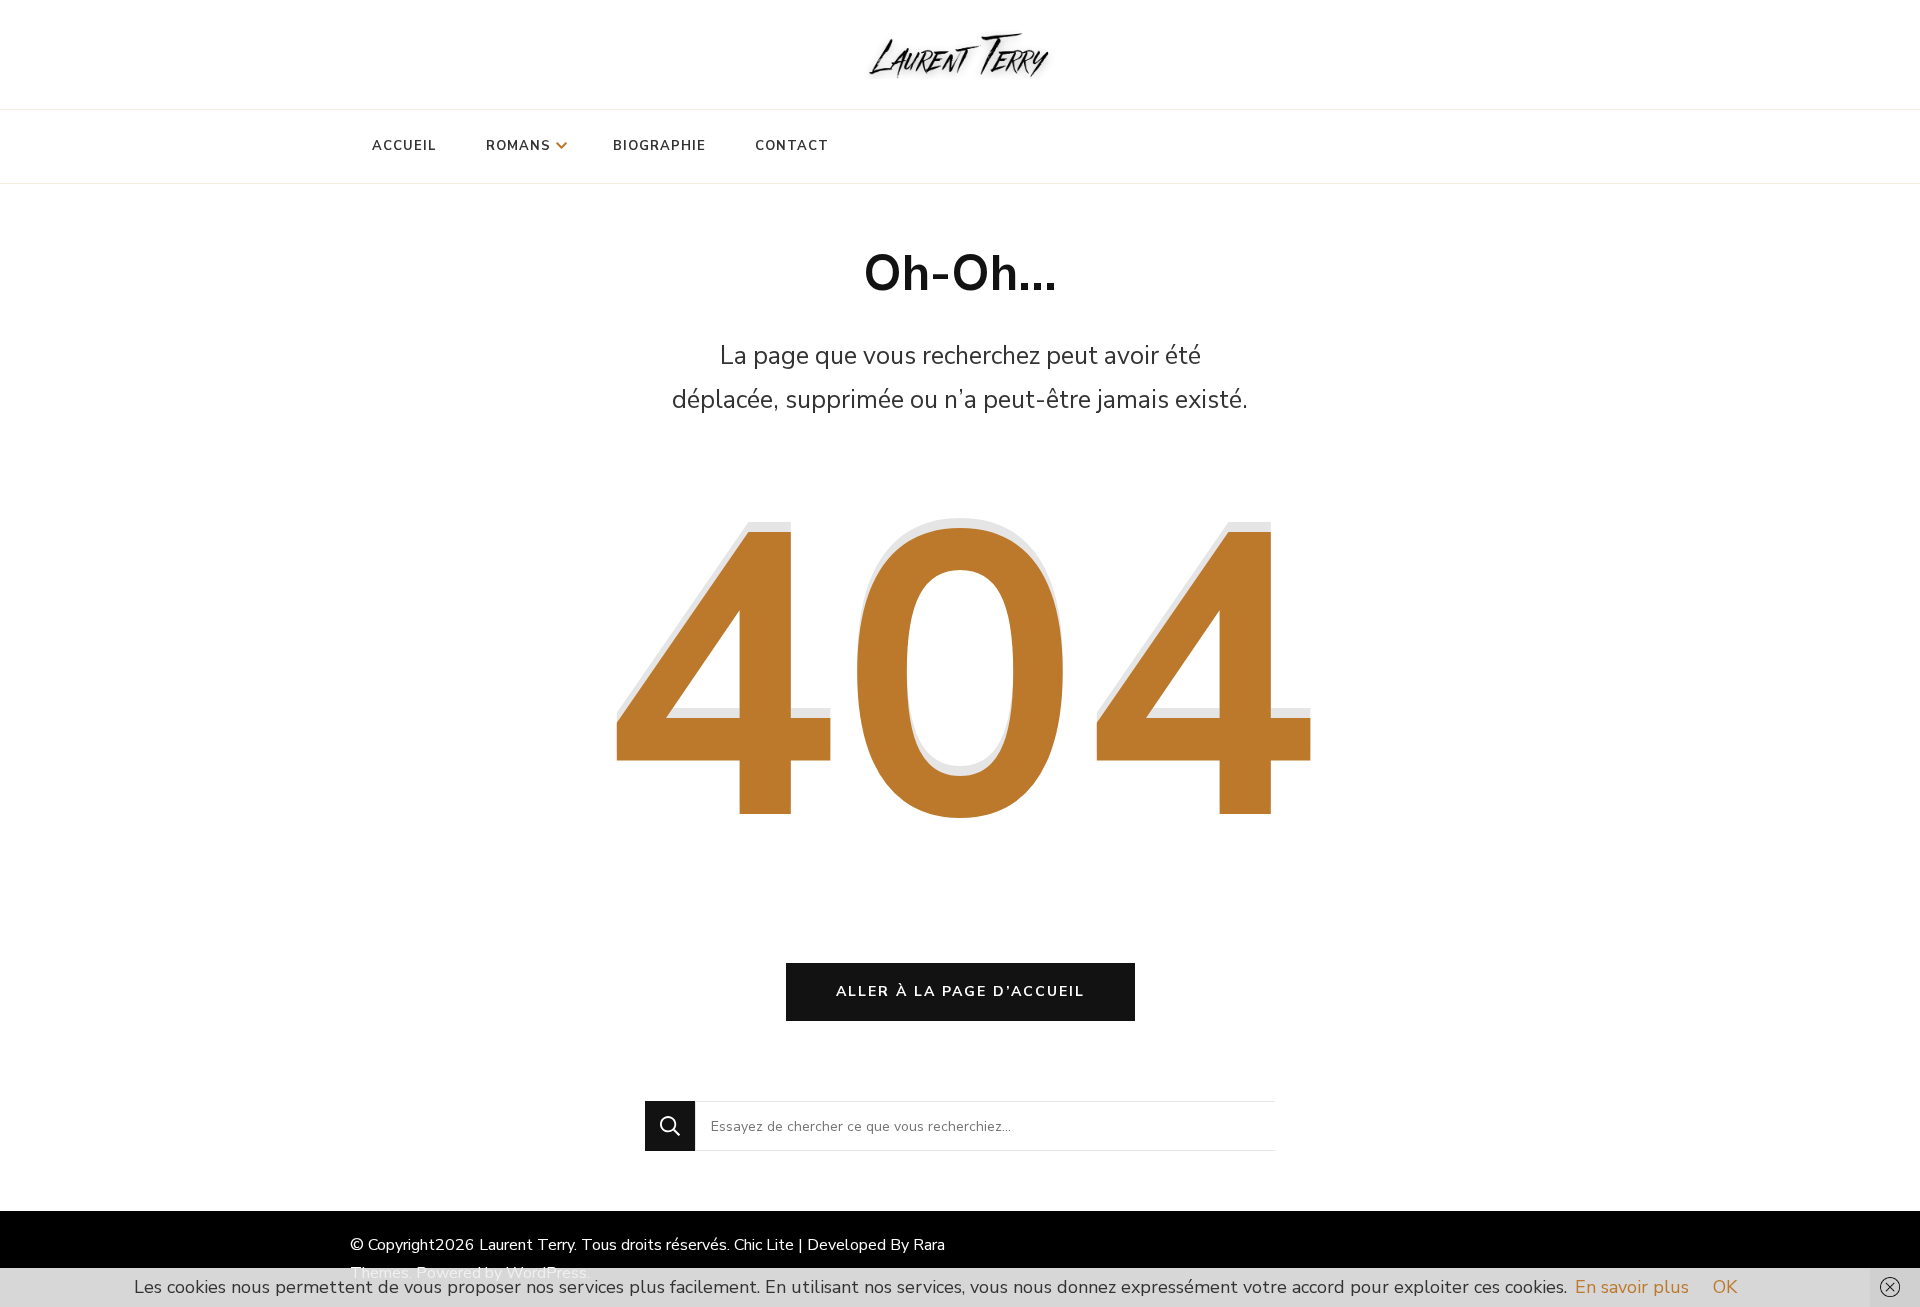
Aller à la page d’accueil (960, 991)
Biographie (659, 146)
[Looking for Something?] (985, 1126)
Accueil (404, 146)
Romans (518, 146)
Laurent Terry (526, 1245)
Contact (792, 146)
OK (1725, 1287)
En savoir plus (1632, 1287)
